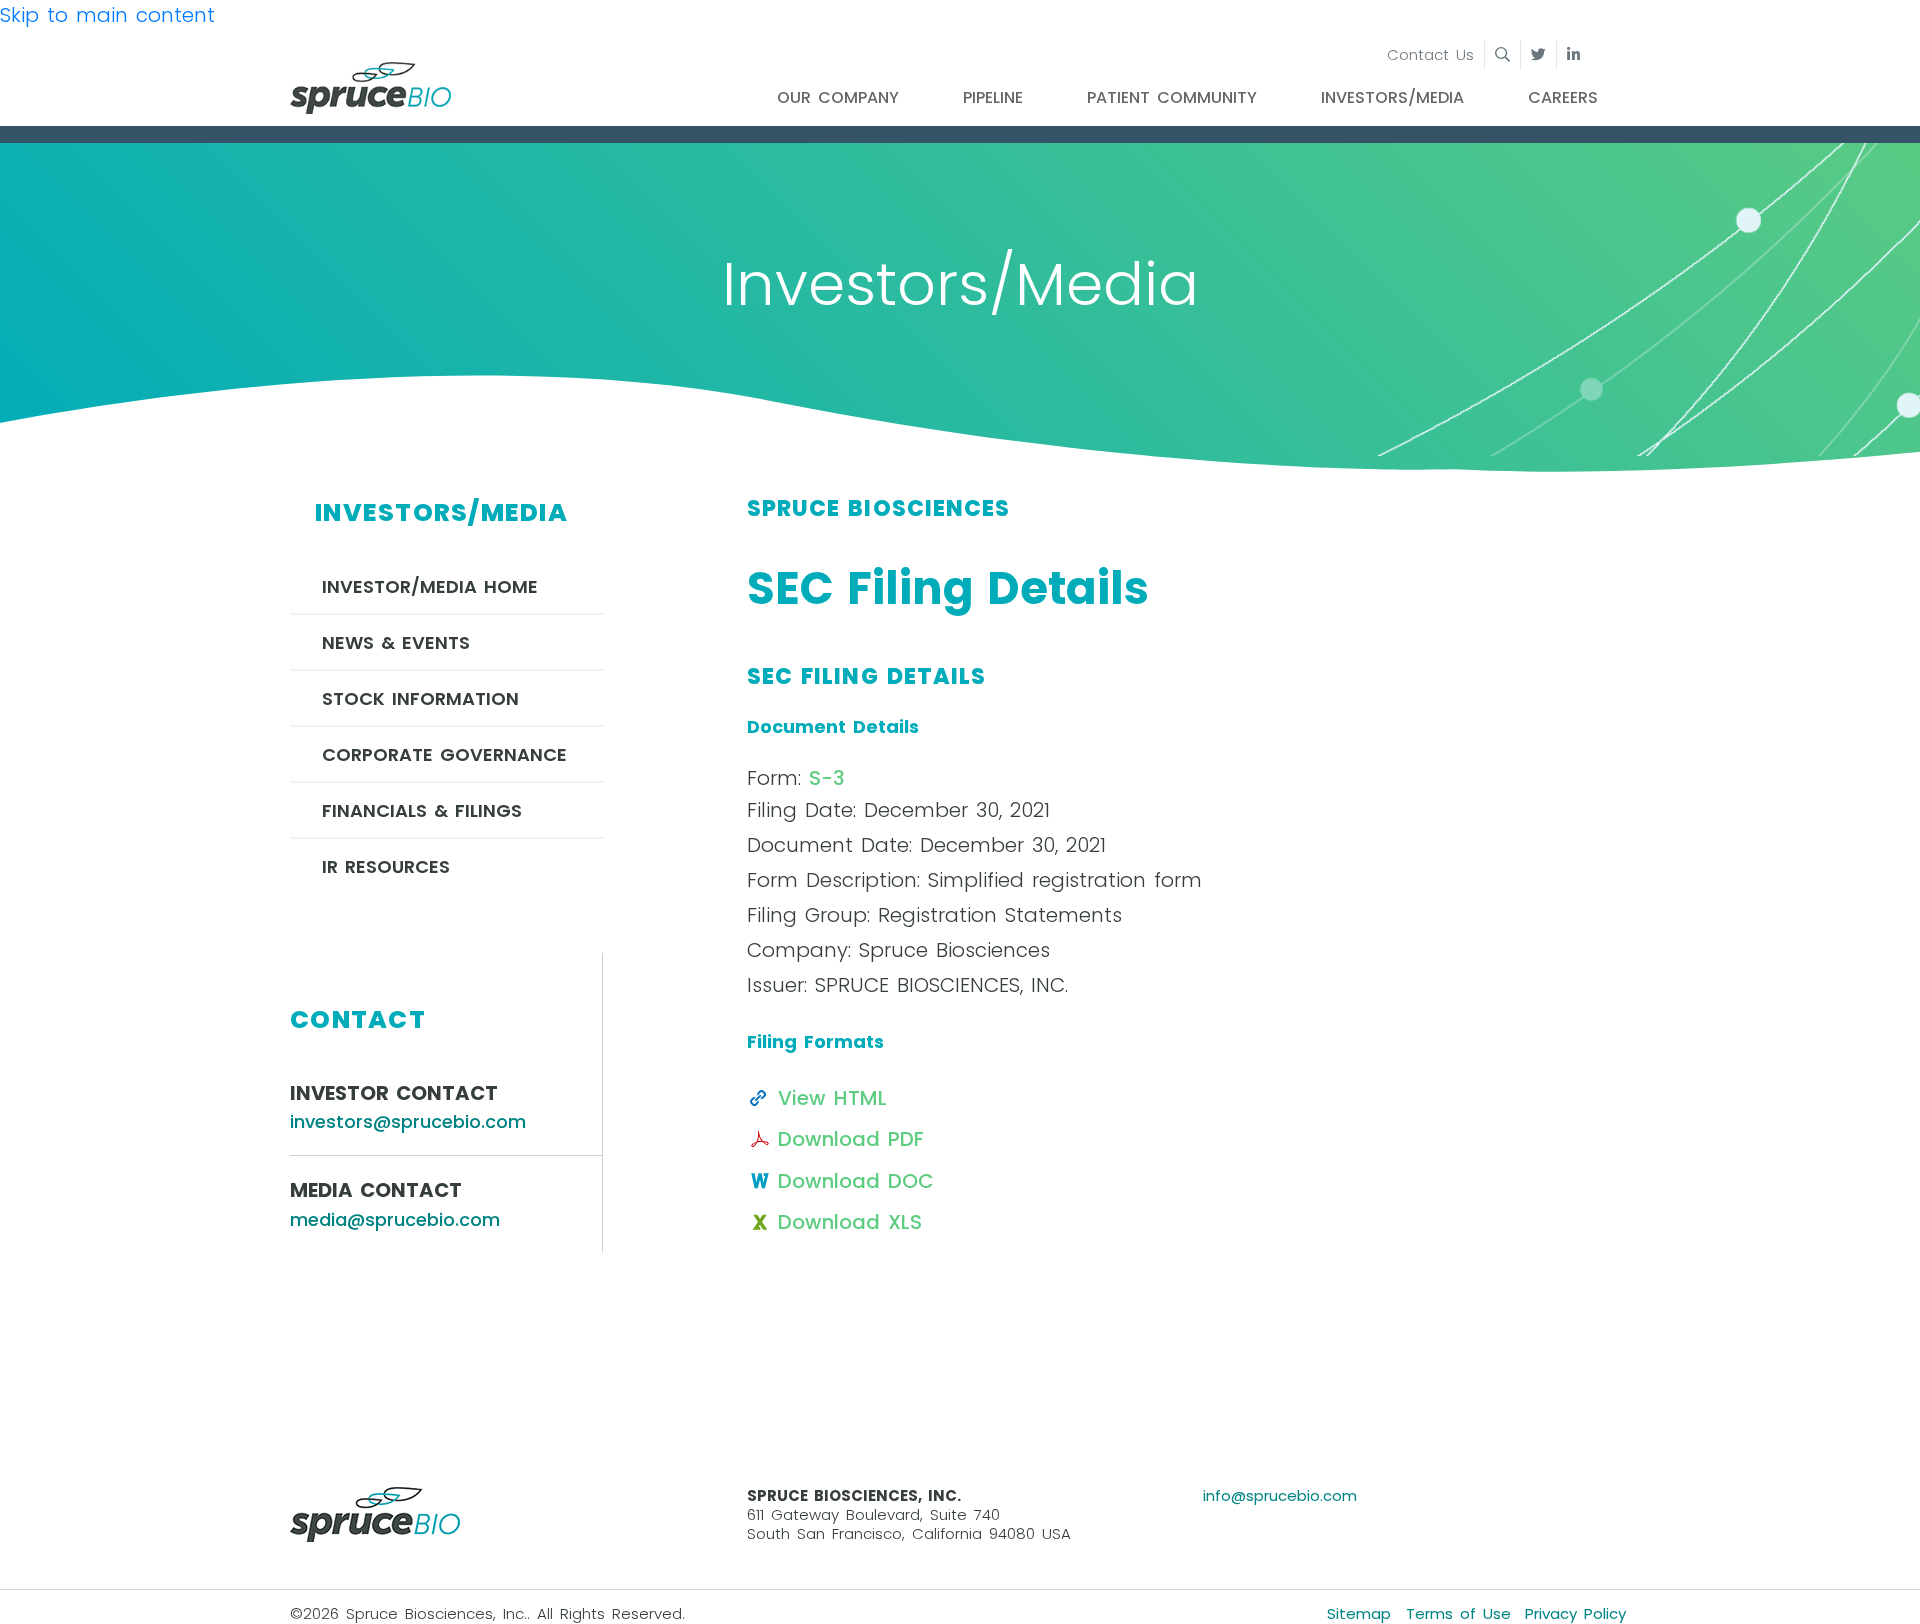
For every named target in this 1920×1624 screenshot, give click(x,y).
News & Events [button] (396, 642)
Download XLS (850, 1222)
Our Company (838, 97)
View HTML (832, 1098)
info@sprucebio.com (1280, 1495)
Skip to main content (107, 15)
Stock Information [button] (420, 698)
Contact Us (1430, 54)
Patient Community (1172, 97)
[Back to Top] (1884, 1588)
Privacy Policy (1575, 1613)
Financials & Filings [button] (422, 810)
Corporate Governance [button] (444, 754)
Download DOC (856, 1181)
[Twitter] (1538, 55)
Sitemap (1359, 1613)
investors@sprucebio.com (408, 1121)
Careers (1563, 97)
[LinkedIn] (1573, 55)
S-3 (827, 778)
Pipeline (993, 97)
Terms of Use (1458, 1613)
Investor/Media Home (430, 586)
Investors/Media (1392, 97)
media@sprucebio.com (395, 1219)
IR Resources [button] (386, 866)
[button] (1487, 56)
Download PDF (851, 1139)
